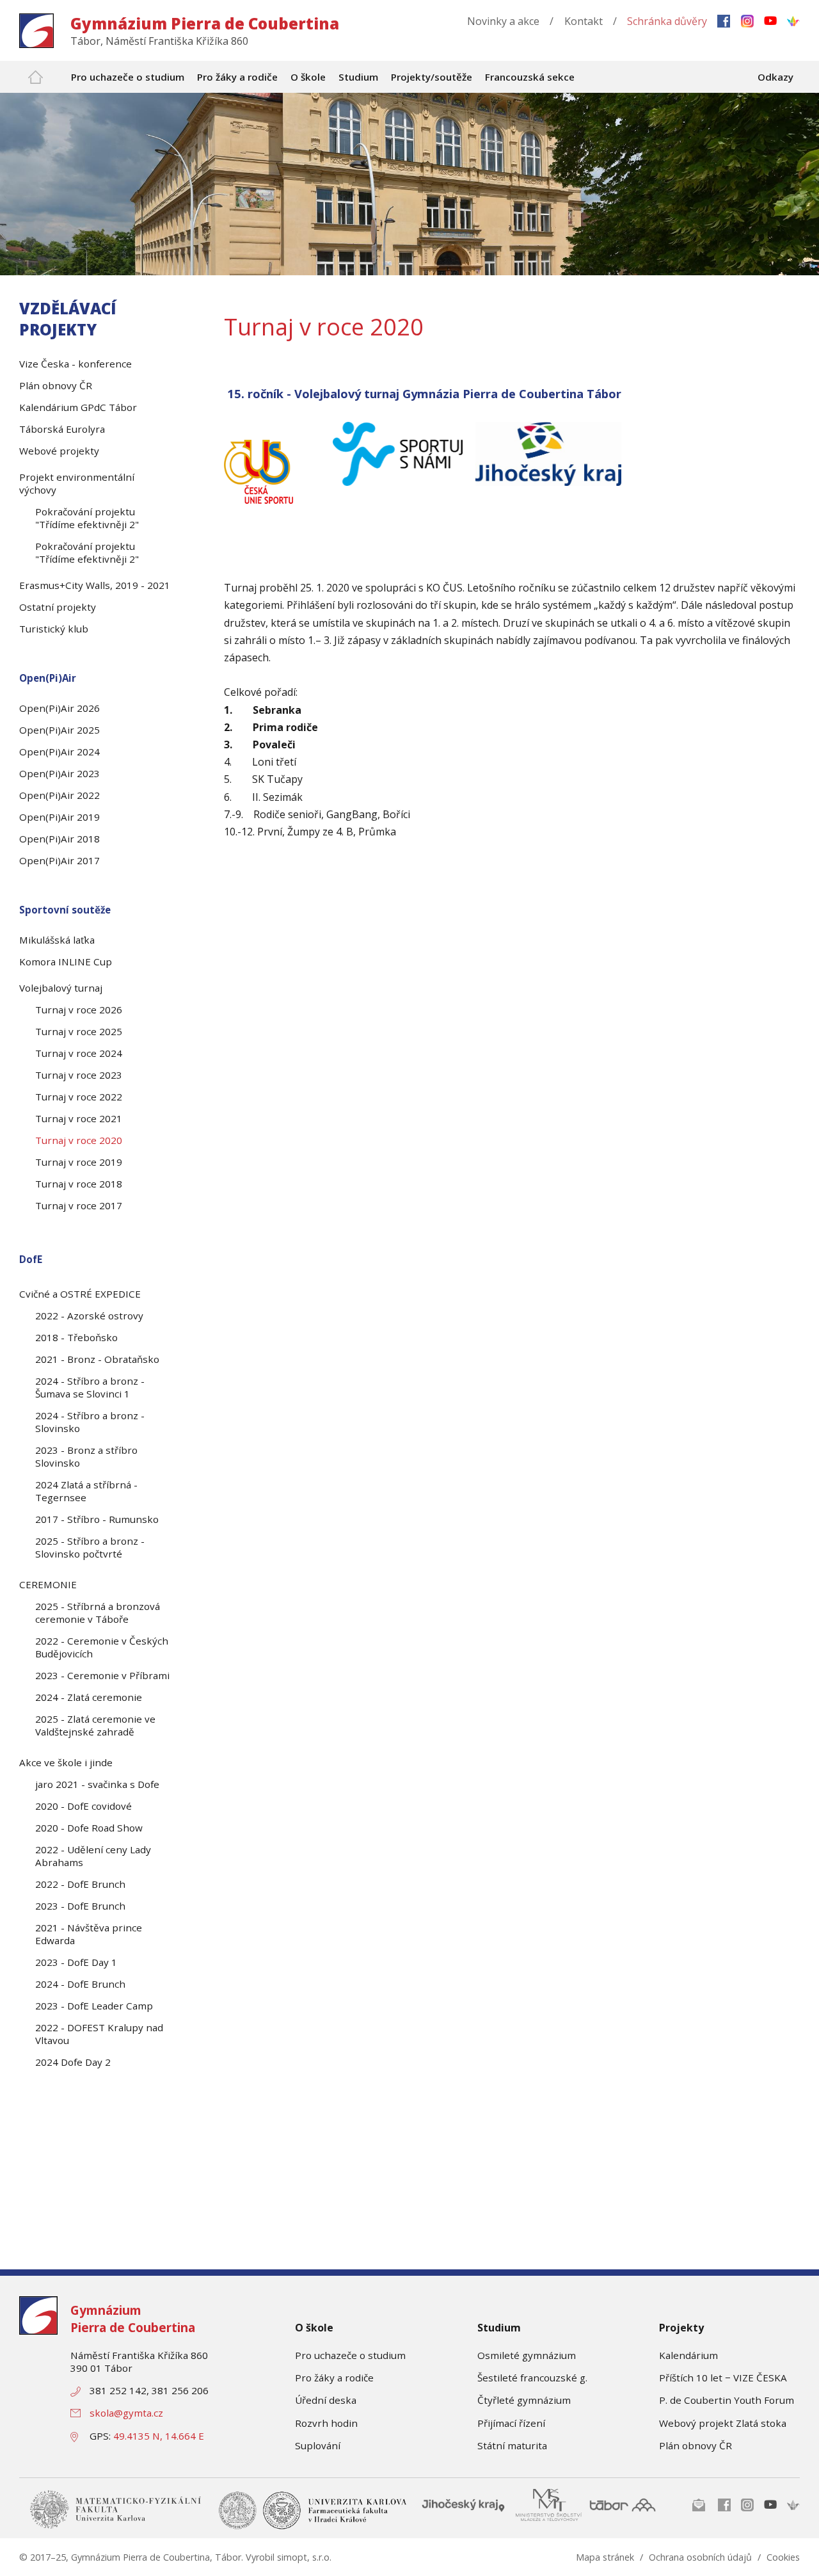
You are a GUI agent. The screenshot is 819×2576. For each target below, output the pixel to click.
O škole (314, 2328)
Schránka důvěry (667, 21)
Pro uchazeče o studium (350, 2355)
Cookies (783, 2557)
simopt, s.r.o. (304, 2557)
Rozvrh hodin (326, 2423)
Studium (499, 2328)
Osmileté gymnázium (527, 2355)
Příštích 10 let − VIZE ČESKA (723, 2378)
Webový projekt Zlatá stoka (723, 2423)
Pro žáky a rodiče (334, 2378)
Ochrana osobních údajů (700, 2557)
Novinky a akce (503, 21)
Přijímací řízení (511, 2423)
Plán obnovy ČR (696, 2445)
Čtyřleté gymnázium (524, 2400)
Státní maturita (512, 2445)
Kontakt (584, 21)
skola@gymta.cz (126, 2413)
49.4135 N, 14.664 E (159, 2436)
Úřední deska (326, 2400)
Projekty (681, 2328)
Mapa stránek (605, 2557)
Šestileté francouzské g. (532, 2378)
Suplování (318, 2445)
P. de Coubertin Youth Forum (727, 2400)
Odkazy (775, 77)
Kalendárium (688, 2355)
